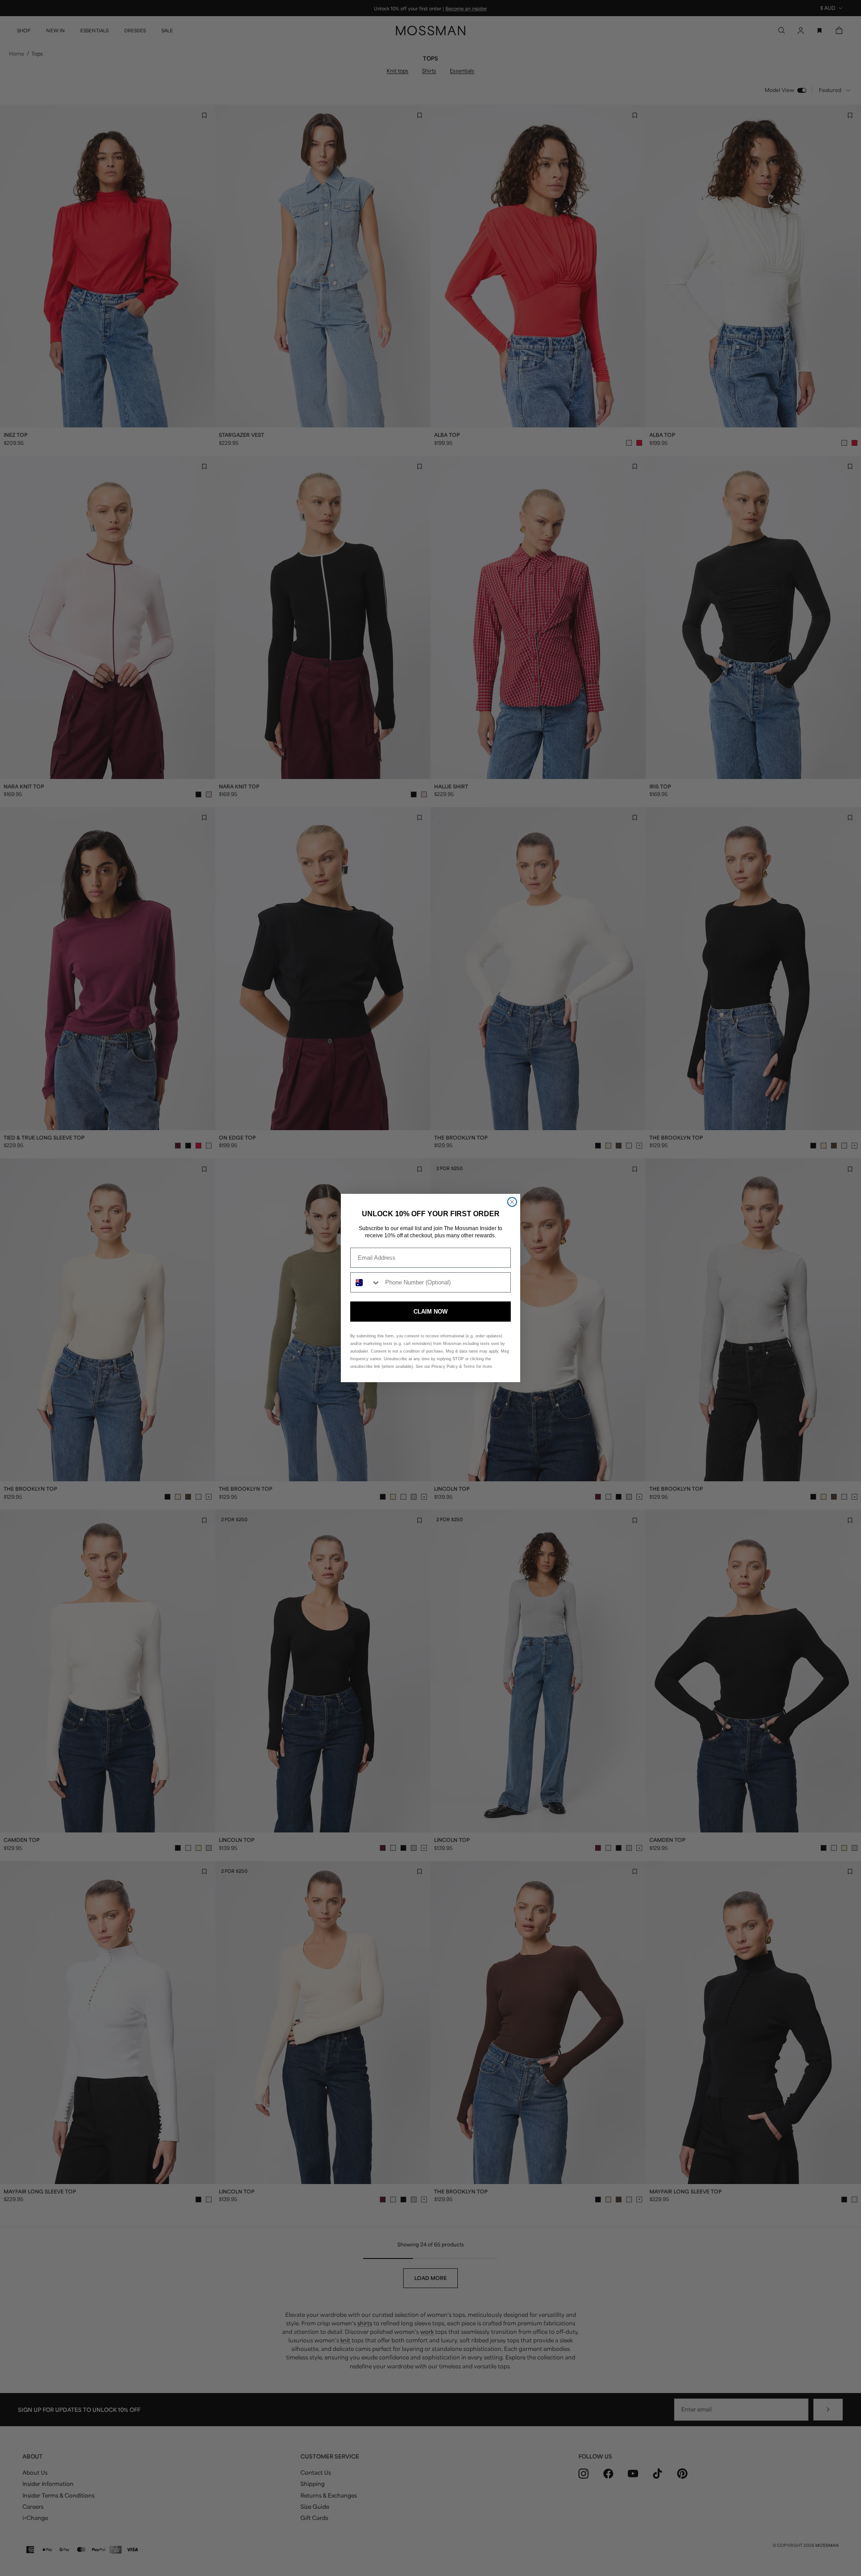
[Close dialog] (512, 1202)
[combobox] (366, 1282)
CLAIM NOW (430, 1312)
